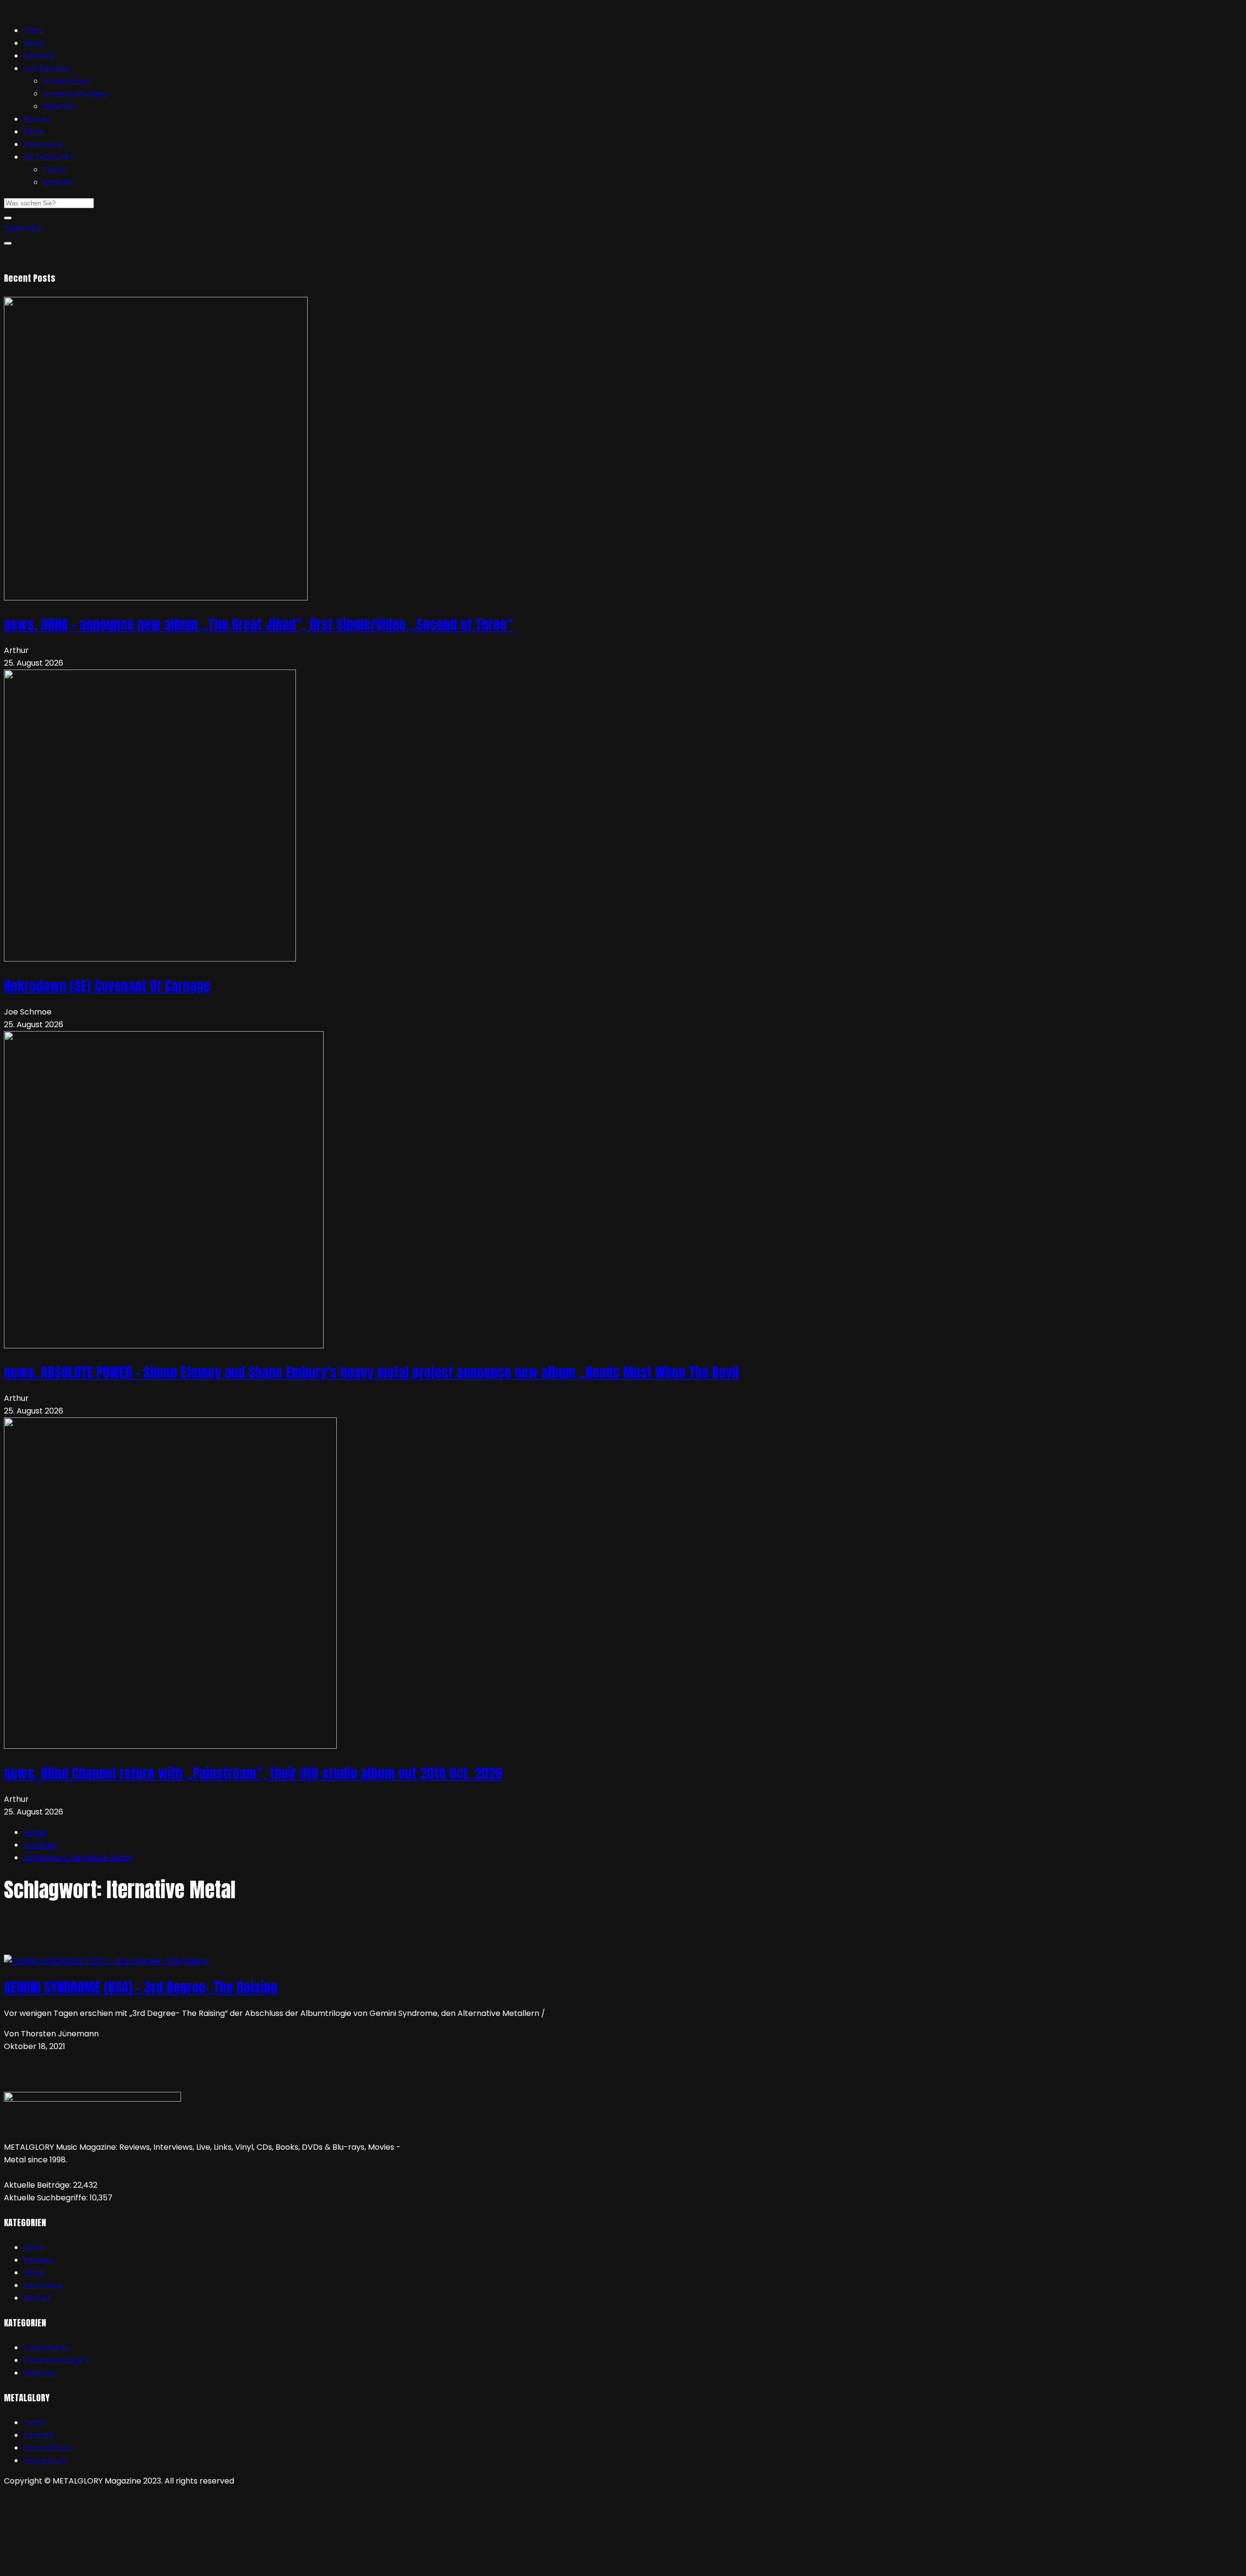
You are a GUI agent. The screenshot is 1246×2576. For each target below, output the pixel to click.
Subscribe (23, 228)
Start (33, 30)
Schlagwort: (78, 1858)
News (34, 43)
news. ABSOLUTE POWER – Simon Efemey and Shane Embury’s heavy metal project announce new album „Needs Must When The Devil (371, 1372)
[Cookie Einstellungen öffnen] (77, 2566)
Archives (40, 1845)
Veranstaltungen (75, 94)
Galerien (59, 106)
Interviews (43, 144)
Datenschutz (48, 2448)
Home (35, 1832)
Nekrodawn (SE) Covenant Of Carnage (107, 986)
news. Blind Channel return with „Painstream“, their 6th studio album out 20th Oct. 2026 (253, 1773)
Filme (34, 132)
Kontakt (58, 182)
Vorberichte (66, 81)
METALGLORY (48, 157)
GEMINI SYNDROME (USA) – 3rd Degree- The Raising (141, 1987)
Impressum (45, 2460)
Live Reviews (47, 68)
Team (54, 170)
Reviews (39, 56)
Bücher (37, 119)
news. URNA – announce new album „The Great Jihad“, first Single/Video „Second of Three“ (258, 624)
